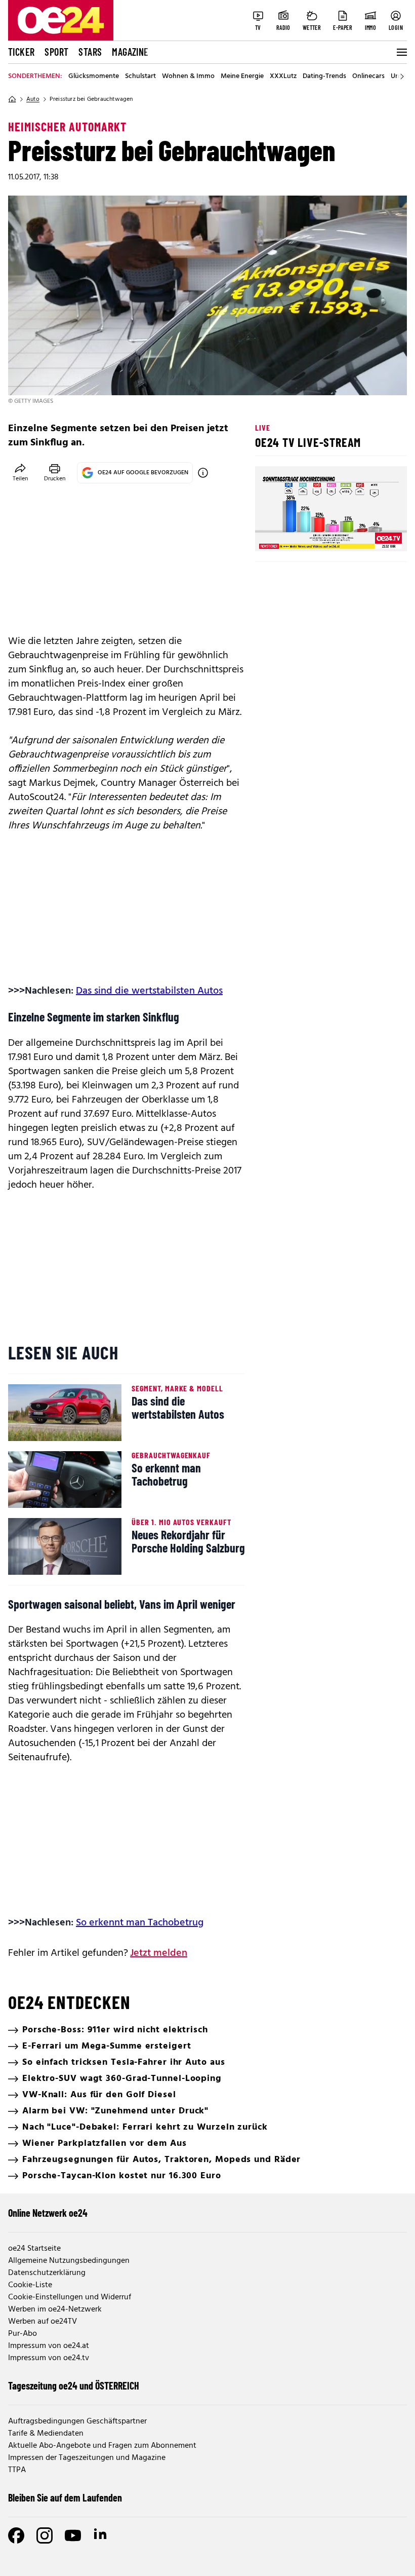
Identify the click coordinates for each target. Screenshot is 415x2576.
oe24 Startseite (34, 2249)
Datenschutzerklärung (47, 2273)
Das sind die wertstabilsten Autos (149, 991)
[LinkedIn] (101, 2535)
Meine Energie (242, 77)
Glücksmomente (94, 77)
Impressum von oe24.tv (49, 2358)
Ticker (21, 52)
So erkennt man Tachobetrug (140, 1923)
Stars (90, 52)
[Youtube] (73, 2535)
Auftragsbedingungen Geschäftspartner (77, 2421)
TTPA (17, 2470)
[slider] (305, 535)
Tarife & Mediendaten (46, 2434)
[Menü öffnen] (401, 52)
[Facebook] (16, 2535)
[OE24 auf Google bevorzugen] (203, 473)
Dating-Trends (324, 77)
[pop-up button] (375, 535)
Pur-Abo (23, 2334)
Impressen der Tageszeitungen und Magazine (87, 2458)
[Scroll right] (402, 77)
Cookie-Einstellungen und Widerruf (70, 2297)
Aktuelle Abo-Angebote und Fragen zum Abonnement (102, 2446)
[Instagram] (45, 2535)
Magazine (130, 52)
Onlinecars (368, 77)
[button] (271, 535)
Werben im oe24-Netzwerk (55, 2309)
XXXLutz (283, 77)
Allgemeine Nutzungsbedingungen (69, 2261)
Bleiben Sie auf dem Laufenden (65, 2497)
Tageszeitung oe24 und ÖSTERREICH (74, 2385)
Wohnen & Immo (188, 77)
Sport (56, 52)
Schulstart (140, 77)
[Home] (12, 99)
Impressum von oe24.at (49, 2346)
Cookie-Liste (30, 2285)
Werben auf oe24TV (43, 2322)
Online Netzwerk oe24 (48, 2213)
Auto (33, 99)
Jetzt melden (159, 1953)
